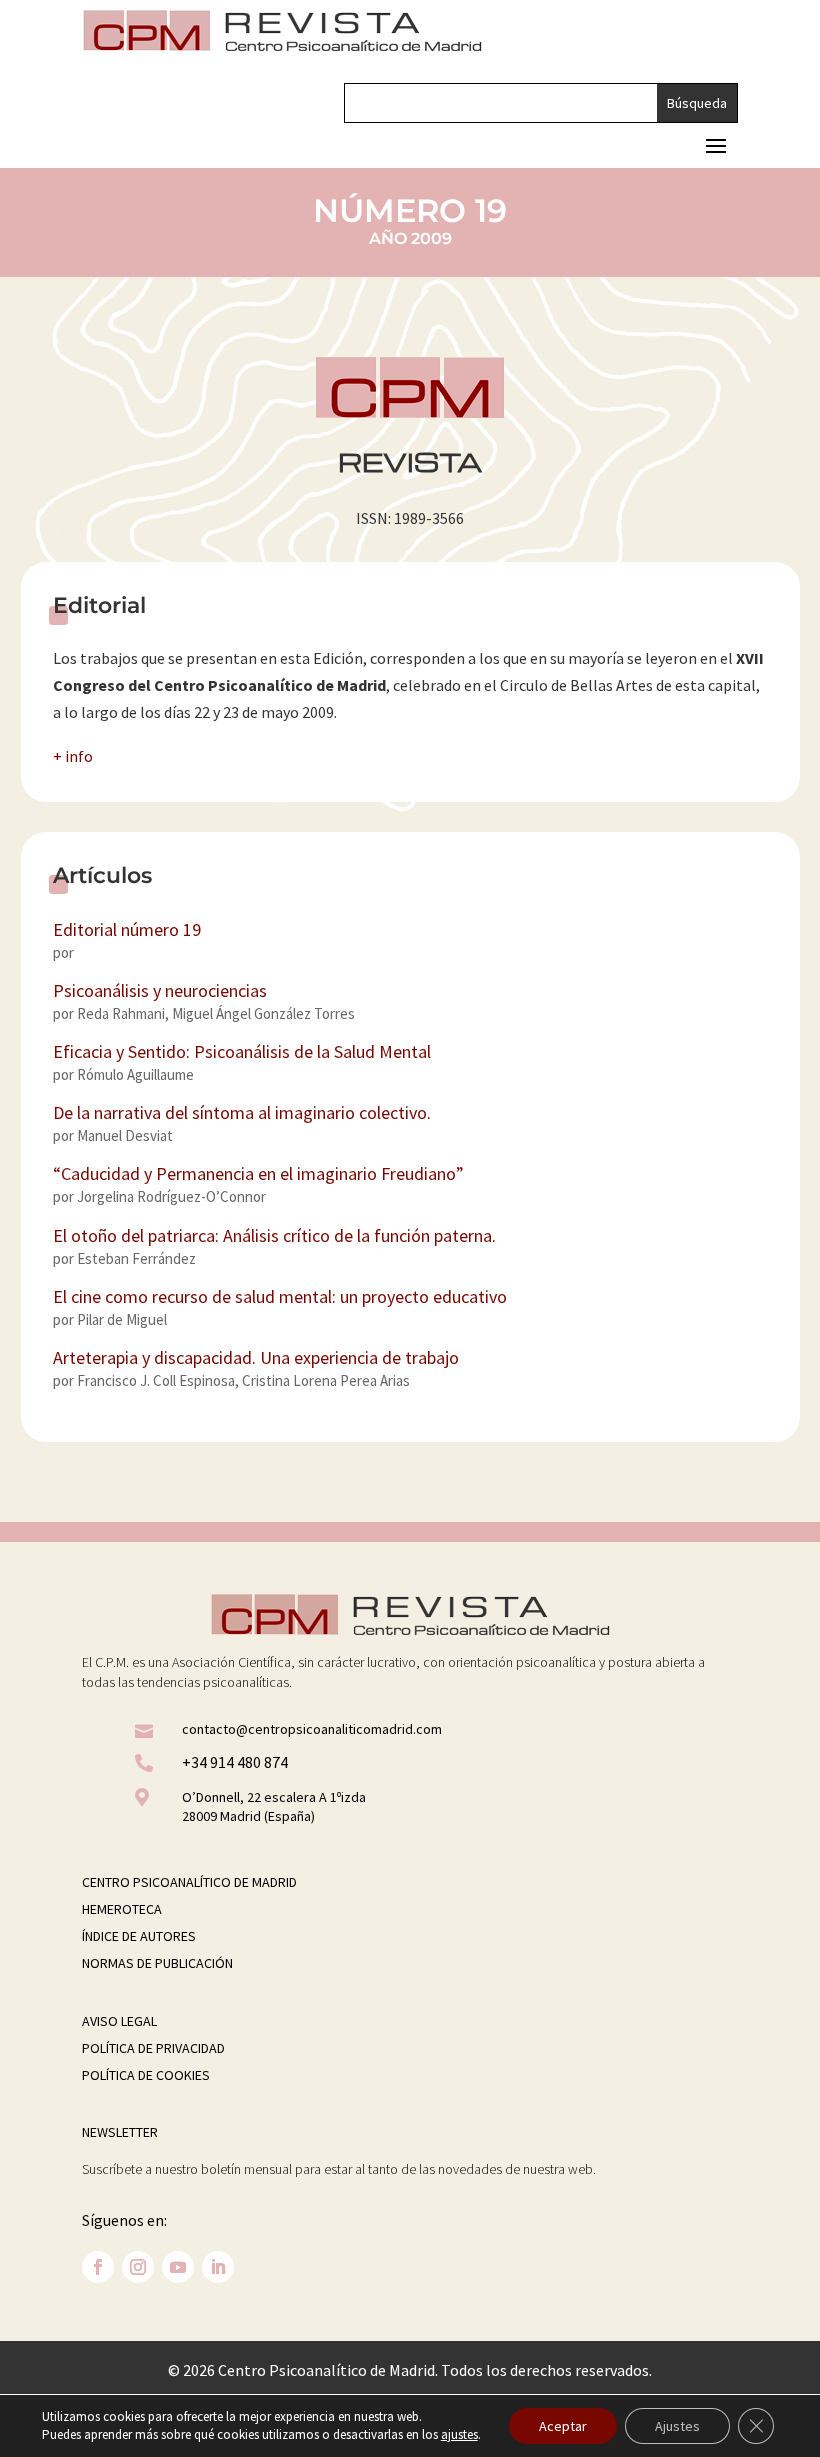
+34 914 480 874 (235, 1762)
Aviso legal (119, 2021)
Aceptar (563, 2426)
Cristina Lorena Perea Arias (326, 1380)
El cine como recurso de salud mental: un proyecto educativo (280, 1296)
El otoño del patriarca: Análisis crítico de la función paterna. (274, 1235)
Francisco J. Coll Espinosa (156, 1380)
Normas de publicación (157, 1963)
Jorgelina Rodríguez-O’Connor (171, 1196)
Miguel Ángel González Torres (263, 1013)
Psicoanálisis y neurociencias (160, 990)
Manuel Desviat (125, 1135)
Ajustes (677, 2426)
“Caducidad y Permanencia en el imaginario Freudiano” (258, 1173)
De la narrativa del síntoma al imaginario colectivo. (242, 1112)
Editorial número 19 (127, 929)
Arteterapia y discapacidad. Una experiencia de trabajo (256, 1357)
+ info (73, 756)
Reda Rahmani (121, 1013)
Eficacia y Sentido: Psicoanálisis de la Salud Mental (242, 1051)
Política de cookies (146, 2075)
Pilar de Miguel (122, 1319)
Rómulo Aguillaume (135, 1074)
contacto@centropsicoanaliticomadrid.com (312, 1729)
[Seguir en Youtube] (178, 2267)
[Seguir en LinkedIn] (218, 2267)
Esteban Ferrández (136, 1258)
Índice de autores (139, 1936)
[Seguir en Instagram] (138, 2267)
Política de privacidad (153, 2048)
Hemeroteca (122, 1909)
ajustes (459, 2434)
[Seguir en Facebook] (98, 2267)
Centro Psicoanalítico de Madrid (189, 1882)
